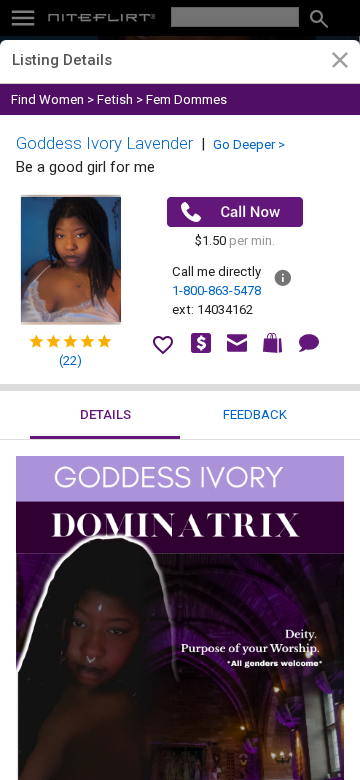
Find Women (47, 99)
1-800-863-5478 (216, 290)
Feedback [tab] (255, 414)
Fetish (115, 99)
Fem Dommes (186, 99)
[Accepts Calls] (235, 212)
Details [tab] (105, 414)
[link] (339, 63)
